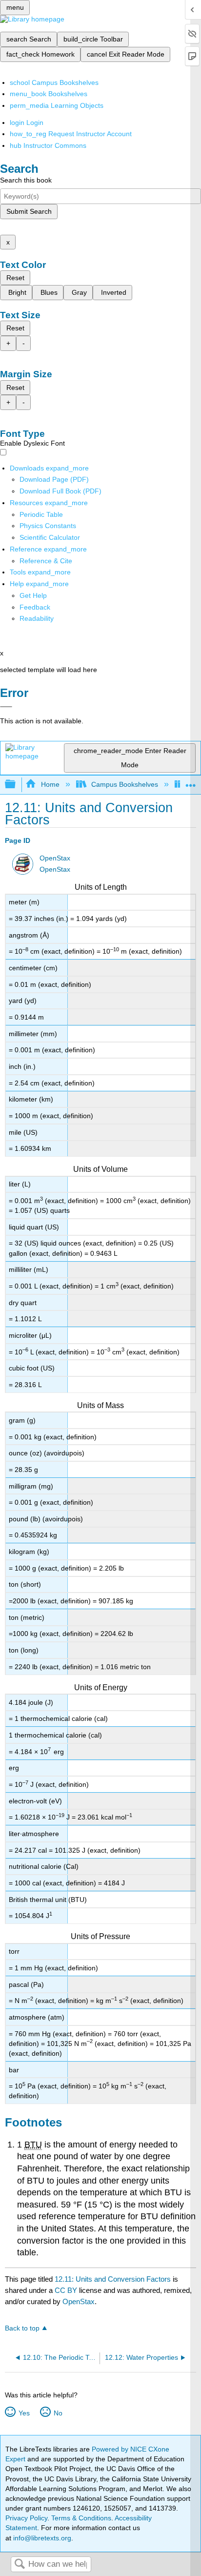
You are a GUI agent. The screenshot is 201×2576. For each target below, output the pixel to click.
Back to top (22, 2328)
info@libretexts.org (41, 2538)
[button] (35, 607)
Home (50, 784)
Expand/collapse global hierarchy (17, 785)
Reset (15, 278)
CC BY (67, 2290)
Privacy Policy (26, 2518)
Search (20, 2565)
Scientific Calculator (50, 537)
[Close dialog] (6, 707)
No (58, 2413)
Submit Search (29, 211)
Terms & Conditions (81, 2518)
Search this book (26, 180)
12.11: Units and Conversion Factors (113, 2279)
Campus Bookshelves (125, 784)
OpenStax (55, 858)
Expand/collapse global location (191, 782)
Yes (24, 2413)
